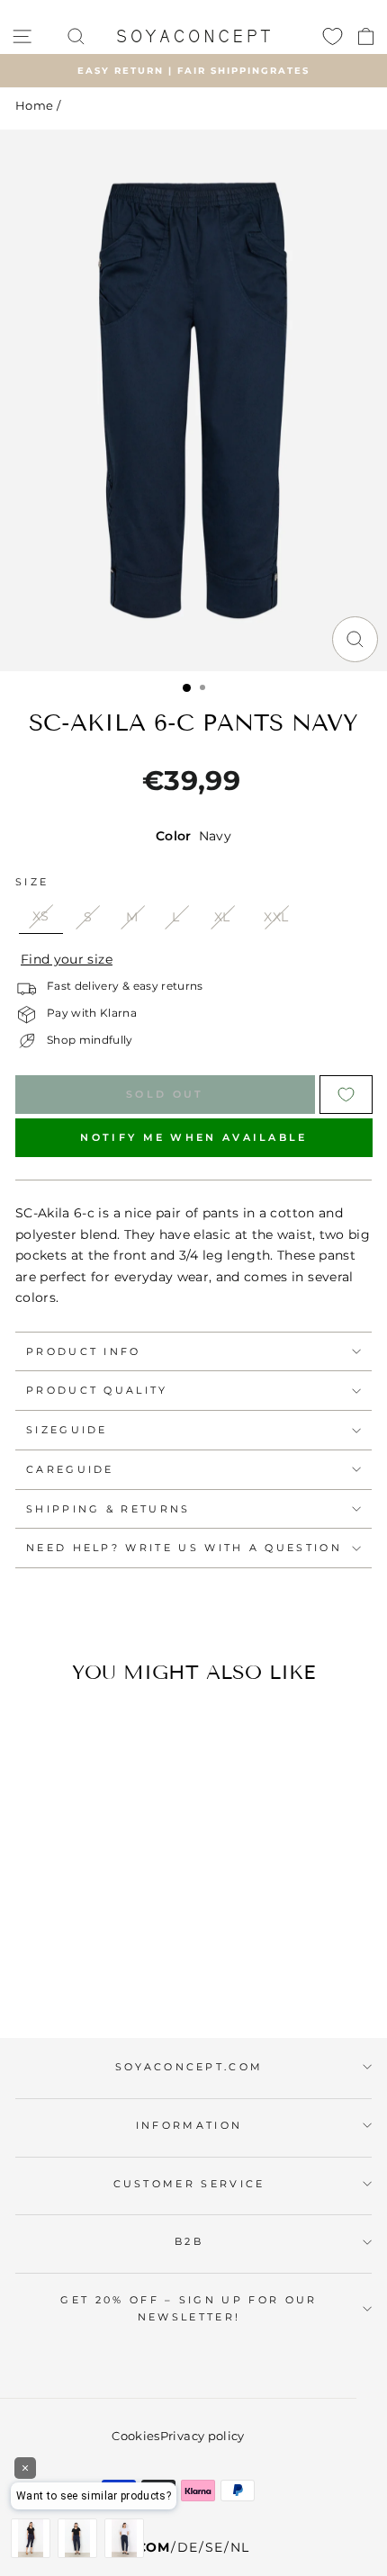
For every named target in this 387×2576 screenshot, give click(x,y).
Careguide (70, 1469)
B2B (189, 2241)
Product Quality (97, 1390)
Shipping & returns (108, 1509)
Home (34, 106)
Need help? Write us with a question (184, 1548)
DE (187, 2547)
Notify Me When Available (193, 1137)
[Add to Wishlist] (346, 1095)
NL (239, 2547)
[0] (333, 36)
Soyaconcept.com (189, 2067)
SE (214, 2547)
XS (41, 916)
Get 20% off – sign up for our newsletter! (189, 2308)
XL (222, 917)
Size (32, 882)
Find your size (67, 959)
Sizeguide (67, 1430)
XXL (276, 917)
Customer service (189, 2184)
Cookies (135, 2436)
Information (189, 2125)
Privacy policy (202, 2436)
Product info (84, 1351)
